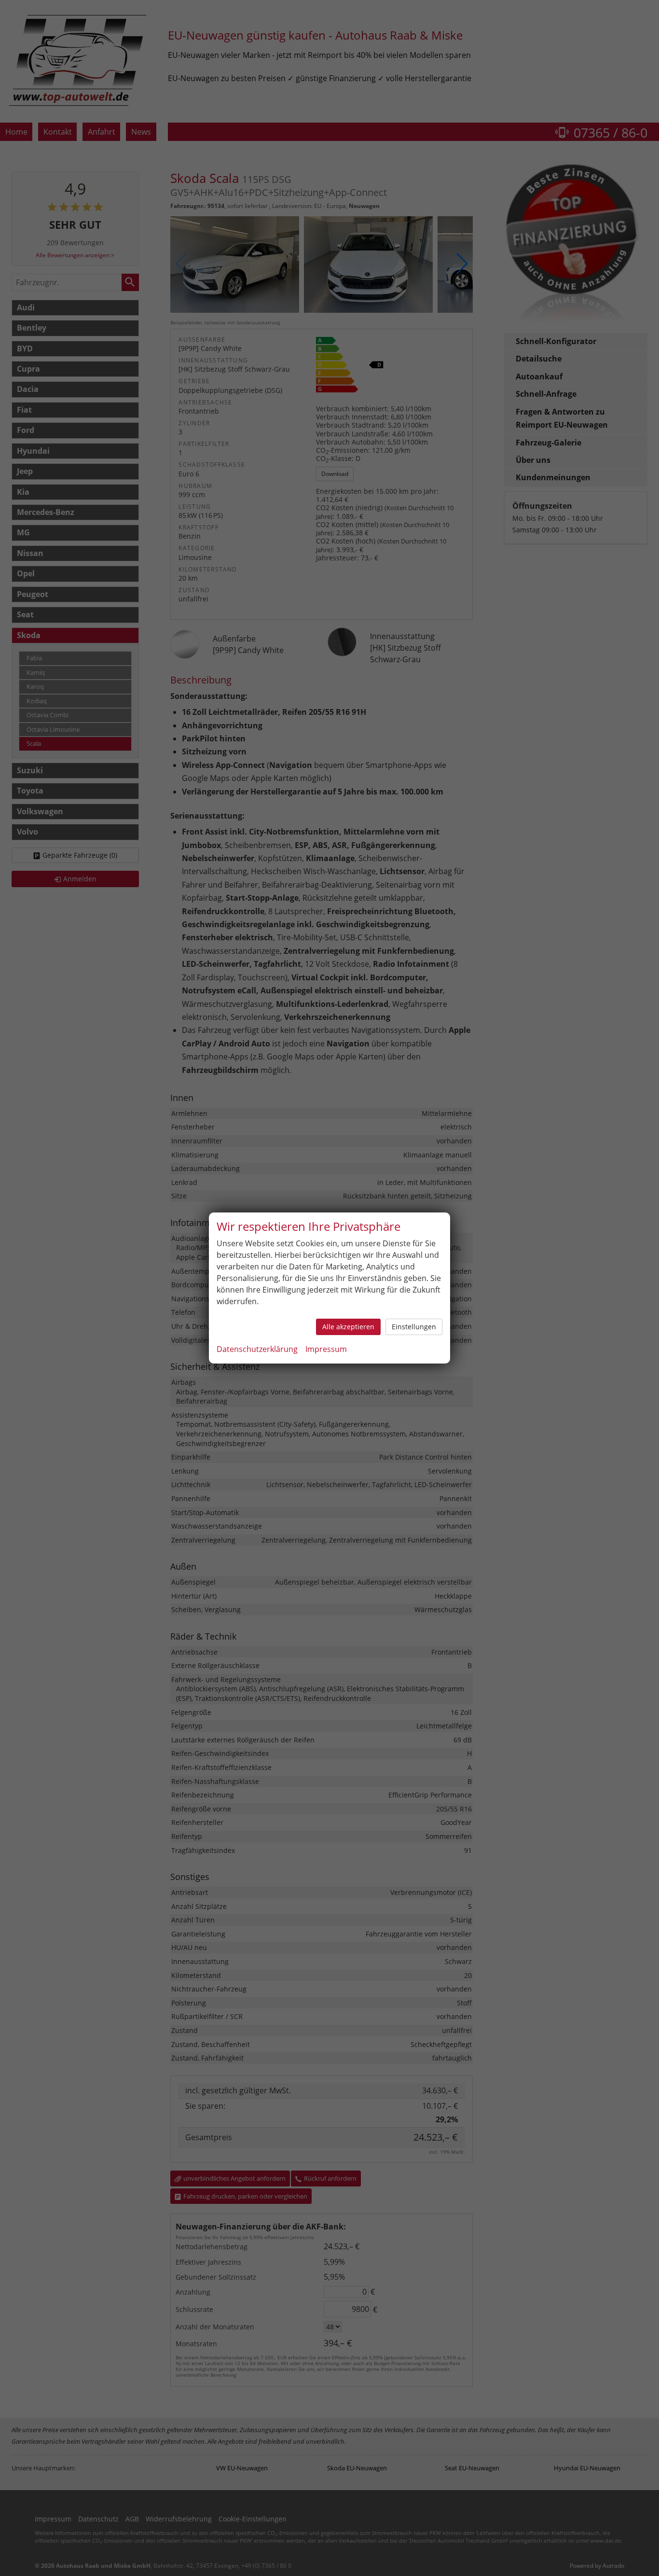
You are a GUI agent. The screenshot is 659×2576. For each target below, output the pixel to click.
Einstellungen (414, 1327)
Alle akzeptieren (348, 1327)
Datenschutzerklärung (257, 1349)
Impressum (326, 1349)
